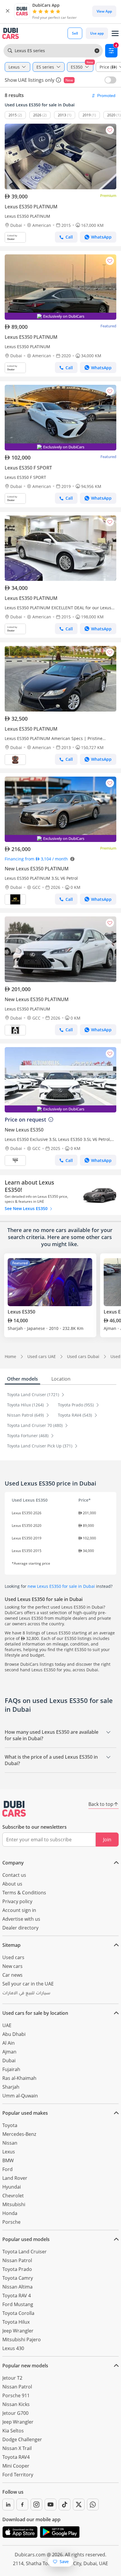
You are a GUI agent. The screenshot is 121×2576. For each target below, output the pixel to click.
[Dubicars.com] (14, 1809)
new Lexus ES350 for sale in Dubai (61, 1586)
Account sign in (19, 1910)
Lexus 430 (13, 2348)
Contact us (14, 1875)
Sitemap (11, 1945)
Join (107, 1840)
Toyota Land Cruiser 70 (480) (35, 1425)
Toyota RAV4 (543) (75, 1415)
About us (12, 1884)
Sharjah (11, 2087)
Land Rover (15, 2178)
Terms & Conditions (24, 1893)
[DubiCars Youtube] (51, 2504)
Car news (12, 1975)
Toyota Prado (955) (76, 1405)
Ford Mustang (18, 2304)
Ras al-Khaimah (19, 2078)
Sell (75, 33)
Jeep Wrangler (18, 2331)
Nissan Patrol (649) (26, 1415)
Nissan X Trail (17, 2448)
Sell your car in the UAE (28, 1984)
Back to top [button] (101, 1804)
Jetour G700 (15, 2413)
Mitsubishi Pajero (22, 2340)
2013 (62, 115)
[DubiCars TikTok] (65, 2504)
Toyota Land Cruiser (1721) (34, 1395)
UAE (7, 2025)
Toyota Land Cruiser (25, 2252)
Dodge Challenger (22, 2439)
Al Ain (9, 2043)
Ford (7, 2169)
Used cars (13, 1957)
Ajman (9, 2052)
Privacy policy (17, 1901)
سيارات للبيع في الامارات (26, 1994)
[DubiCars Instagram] (36, 2504)
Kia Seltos (13, 2431)
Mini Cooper (16, 2466)
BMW (8, 2160)
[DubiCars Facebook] (22, 2504)
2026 (37, 115)
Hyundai (12, 2187)
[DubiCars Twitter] (79, 2504)
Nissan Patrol (17, 2260)
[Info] (58, 80)
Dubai (9, 2061)
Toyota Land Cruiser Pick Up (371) (40, 1446)
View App (104, 11)
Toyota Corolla (18, 2313)
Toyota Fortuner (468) (28, 1436)
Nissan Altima (17, 2287)
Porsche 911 (16, 2395)
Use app (97, 33)
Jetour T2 (12, 2378)
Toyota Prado (17, 2269)
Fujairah (11, 2069)
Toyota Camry (18, 2278)
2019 (87, 115)
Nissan (10, 2143)
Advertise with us (21, 1919)
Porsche (11, 2222)
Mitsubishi (14, 2204)
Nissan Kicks (16, 2404)
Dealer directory (20, 1928)
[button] (8, 11)
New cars (12, 1966)
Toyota (10, 2125)
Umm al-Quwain (20, 2096)
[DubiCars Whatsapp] (93, 2504)
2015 (13, 115)
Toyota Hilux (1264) (26, 1405)
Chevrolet (13, 2196)
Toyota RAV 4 (17, 2296)
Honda (10, 2213)
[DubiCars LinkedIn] (8, 2504)
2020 (111, 115)
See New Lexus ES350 (27, 1208)
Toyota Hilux (16, 2322)
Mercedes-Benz (19, 2134)
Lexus (9, 2152)
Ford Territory (18, 2475)
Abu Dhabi (14, 2034)
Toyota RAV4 (16, 2457)
